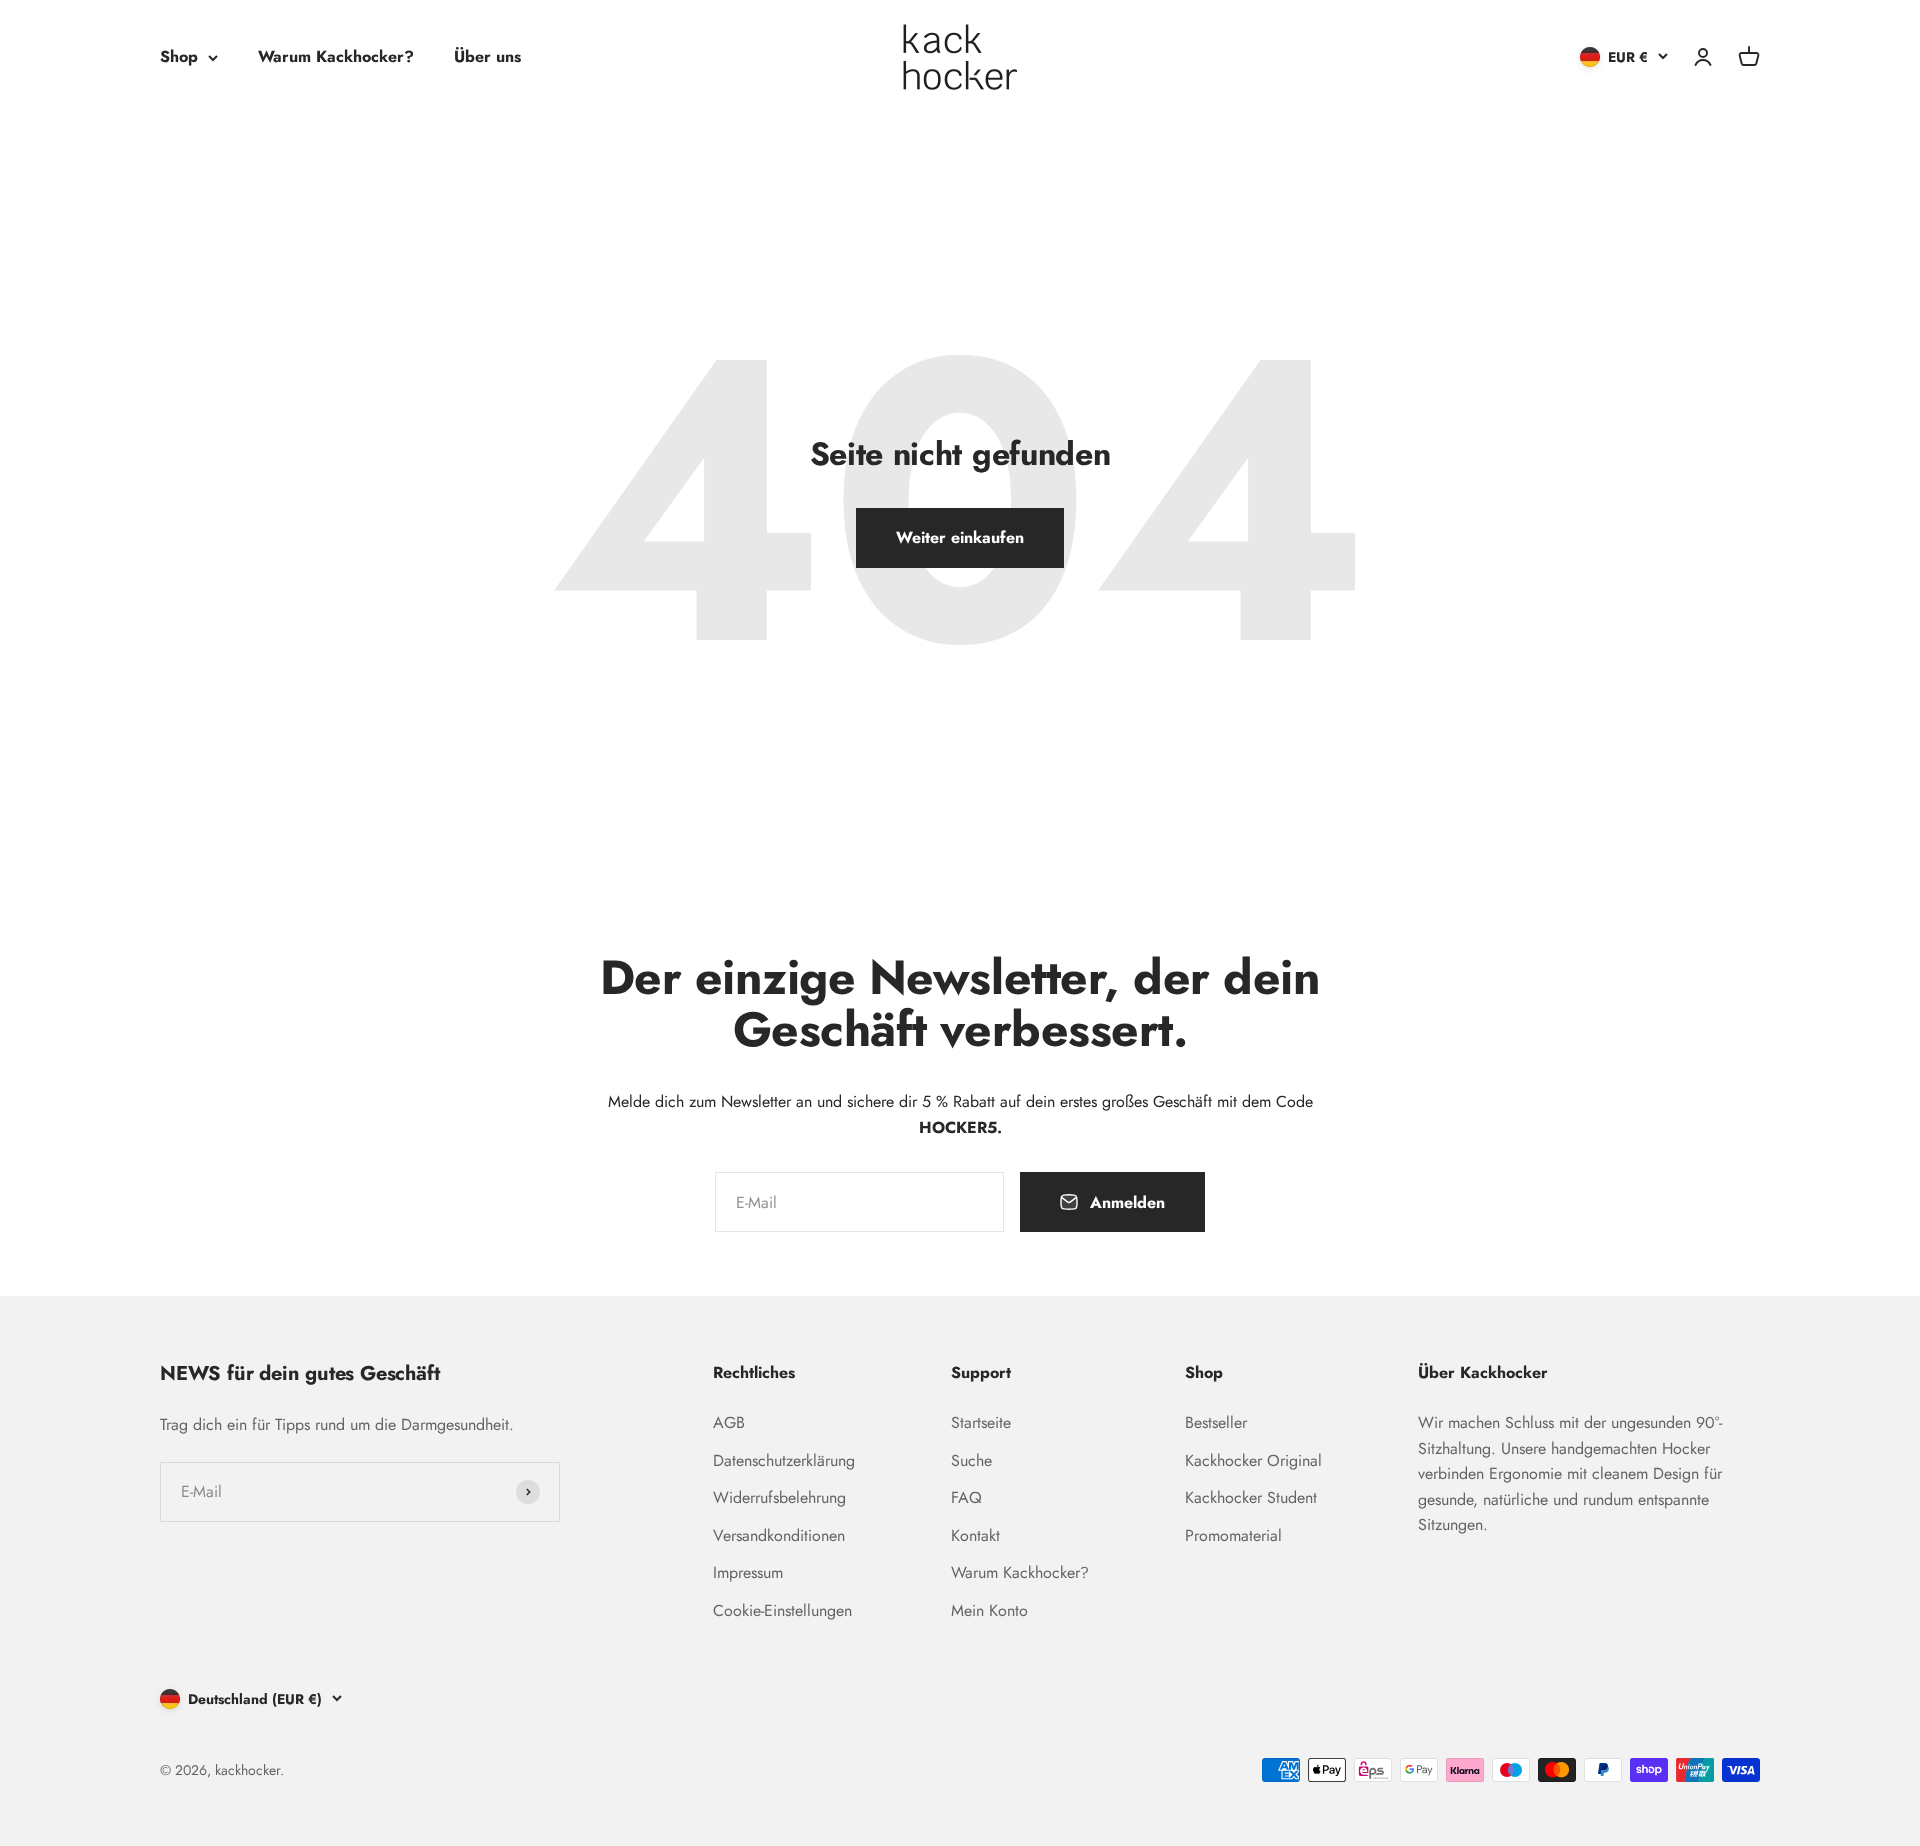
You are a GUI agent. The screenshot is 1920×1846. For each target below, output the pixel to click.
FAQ (966, 1497)
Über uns (487, 56)
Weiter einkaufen (960, 537)
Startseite (981, 1422)
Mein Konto (989, 1610)
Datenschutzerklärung (784, 1460)
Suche (971, 1460)
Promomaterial (1233, 1535)
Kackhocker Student (1251, 1497)
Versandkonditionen (779, 1535)
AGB (729, 1422)
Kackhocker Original (1253, 1460)
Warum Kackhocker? (336, 56)
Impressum (748, 1572)
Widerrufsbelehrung (779, 1497)
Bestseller (1216, 1422)
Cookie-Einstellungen (782, 1610)
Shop (179, 56)
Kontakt (975, 1535)
